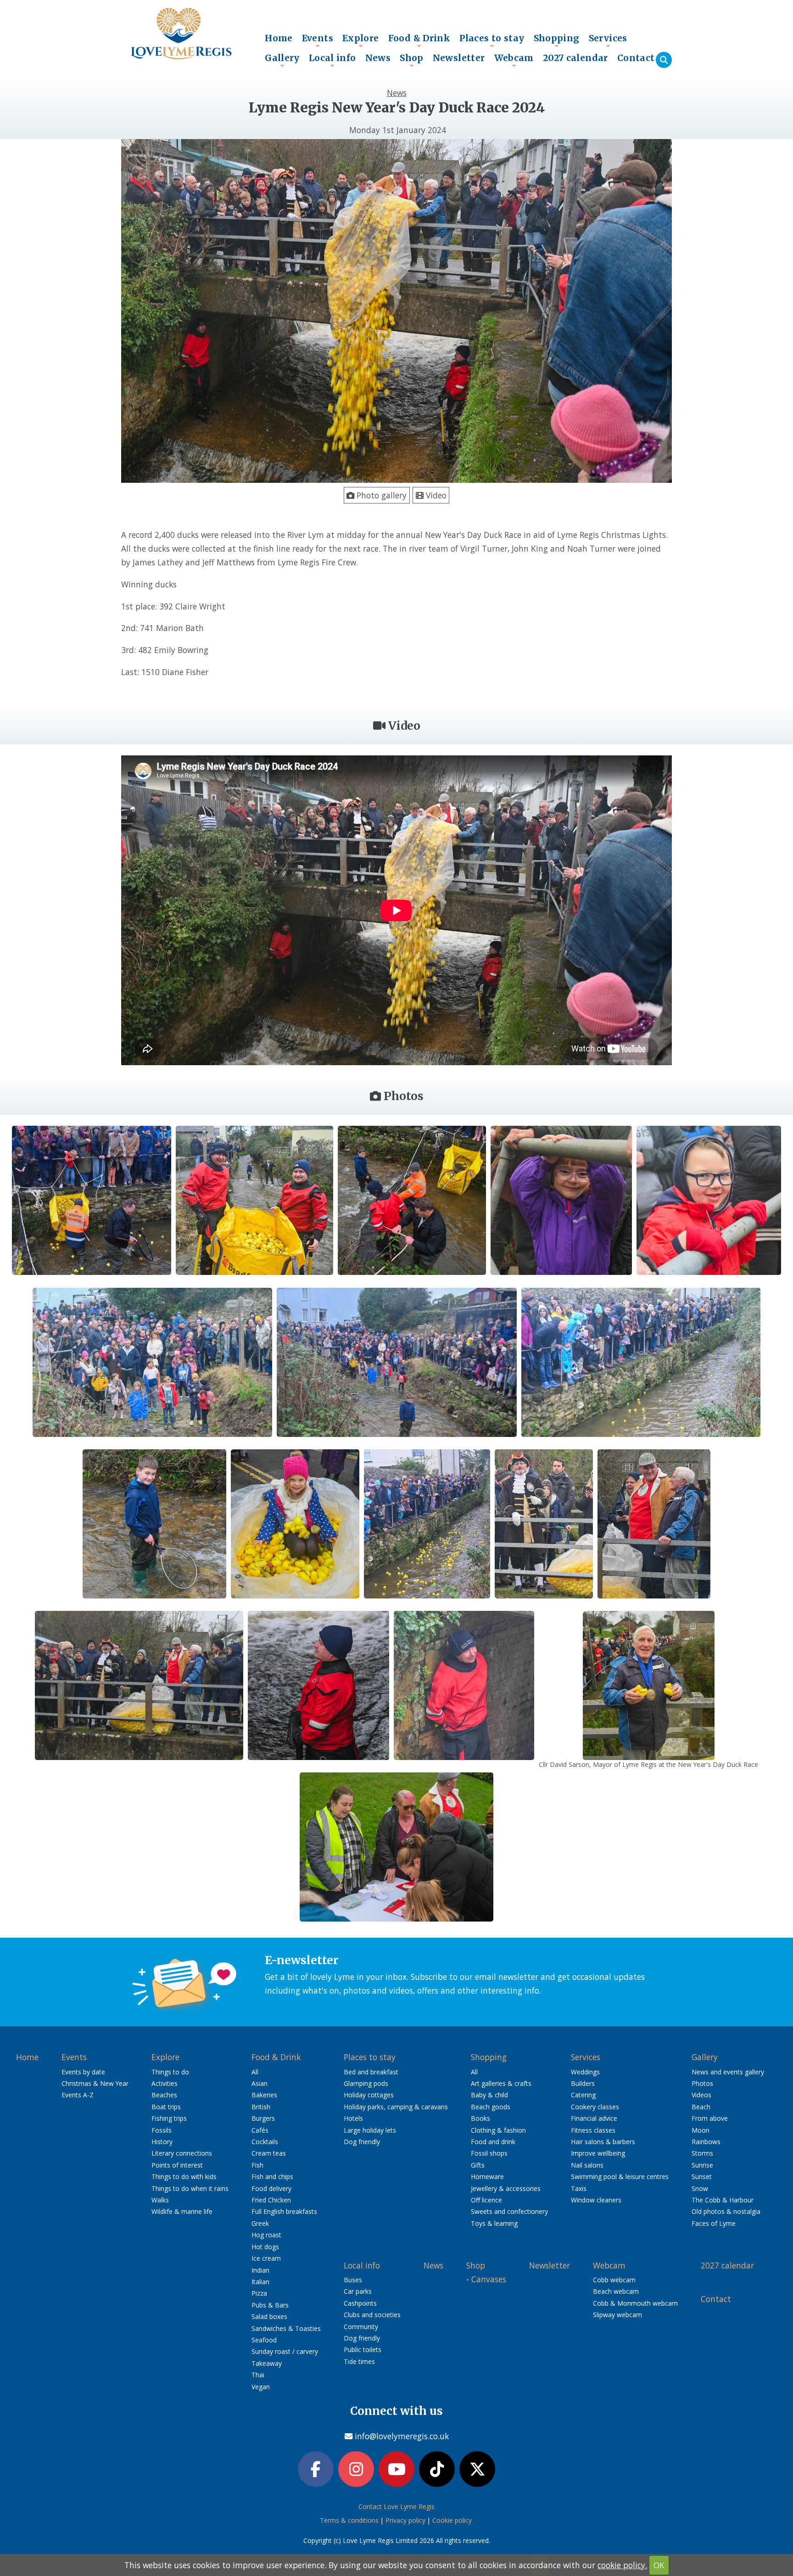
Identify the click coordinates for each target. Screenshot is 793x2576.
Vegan (261, 2387)
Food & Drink (419, 40)
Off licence (486, 2200)
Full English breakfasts (284, 2211)
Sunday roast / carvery (285, 2351)
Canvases (489, 2279)
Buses (353, 2280)
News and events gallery (728, 2072)
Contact (636, 58)
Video (435, 495)
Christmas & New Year (95, 2083)
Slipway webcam (617, 2315)
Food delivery (271, 2188)
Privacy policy (405, 2520)
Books (480, 2118)
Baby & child (489, 2095)
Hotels (353, 2118)
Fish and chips (272, 2176)
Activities (165, 2083)
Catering (583, 2095)
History (162, 2142)
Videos (701, 2095)
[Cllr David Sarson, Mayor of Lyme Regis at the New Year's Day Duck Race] (649, 1684)
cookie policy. (622, 2565)
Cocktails (265, 2142)
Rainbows (706, 2142)
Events (318, 40)
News (378, 58)
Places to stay (492, 40)
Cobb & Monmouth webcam (635, 2303)
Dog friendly (362, 2142)
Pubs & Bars (270, 2305)
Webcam (514, 60)
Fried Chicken (271, 2200)
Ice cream (266, 2258)
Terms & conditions (349, 2520)
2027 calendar (575, 58)
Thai (258, 2375)
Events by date (83, 2072)
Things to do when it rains (190, 2188)
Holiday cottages (369, 2095)
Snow (700, 2188)
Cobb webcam (614, 2280)
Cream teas (269, 2153)
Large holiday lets (370, 2130)
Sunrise (702, 2165)
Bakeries (264, 2095)
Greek (260, 2223)
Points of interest (177, 2165)
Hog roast (266, 2235)
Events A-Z (78, 2095)
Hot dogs (265, 2247)
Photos (702, 2083)
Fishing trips (169, 2118)
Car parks (358, 2291)
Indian (260, 2270)
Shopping (557, 40)
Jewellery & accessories (506, 2188)
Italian (260, 2282)
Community (361, 2327)
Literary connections (182, 2153)
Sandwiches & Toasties (286, 2328)
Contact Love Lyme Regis (396, 2506)
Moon (701, 2130)
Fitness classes (593, 2130)
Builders (583, 2083)
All (255, 2072)
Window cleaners (596, 2200)
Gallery (282, 60)
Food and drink (493, 2142)
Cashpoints (360, 2303)
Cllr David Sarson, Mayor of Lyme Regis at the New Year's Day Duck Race (648, 1764)
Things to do (170, 2072)
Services (608, 40)
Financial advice (594, 2118)
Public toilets (363, 2350)
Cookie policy (452, 2520)
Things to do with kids (184, 2176)
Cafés (260, 2130)
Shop (412, 60)
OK (659, 2565)
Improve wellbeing (598, 2153)
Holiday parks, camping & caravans (396, 2107)
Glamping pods (366, 2083)
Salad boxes (269, 2316)
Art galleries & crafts (501, 2083)
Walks (160, 2200)
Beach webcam (616, 2291)
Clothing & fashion (498, 2130)
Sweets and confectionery (509, 2211)
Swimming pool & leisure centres (620, 2176)
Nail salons (587, 2165)
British (261, 2107)
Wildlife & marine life (182, 2211)
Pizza (259, 2293)
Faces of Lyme (714, 2223)
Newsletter (459, 58)
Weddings (585, 2072)
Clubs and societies (372, 2315)
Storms (702, 2153)
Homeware (487, 2176)
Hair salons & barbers (603, 2142)
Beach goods (491, 2107)
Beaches (164, 2095)
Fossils (162, 2130)
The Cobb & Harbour (723, 2200)
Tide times (359, 2361)
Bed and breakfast (371, 2072)
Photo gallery (380, 495)
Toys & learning (494, 2223)
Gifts (478, 2165)
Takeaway (267, 2363)
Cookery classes (595, 2107)
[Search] (664, 60)
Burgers (263, 2118)
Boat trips (166, 2107)
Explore (361, 40)
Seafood (264, 2340)
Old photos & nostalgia (726, 2211)
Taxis (579, 2188)
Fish (257, 2165)
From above (710, 2118)
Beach (701, 2107)
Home (279, 38)
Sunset (702, 2176)
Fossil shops (489, 2153)
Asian (260, 2083)
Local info (332, 60)
